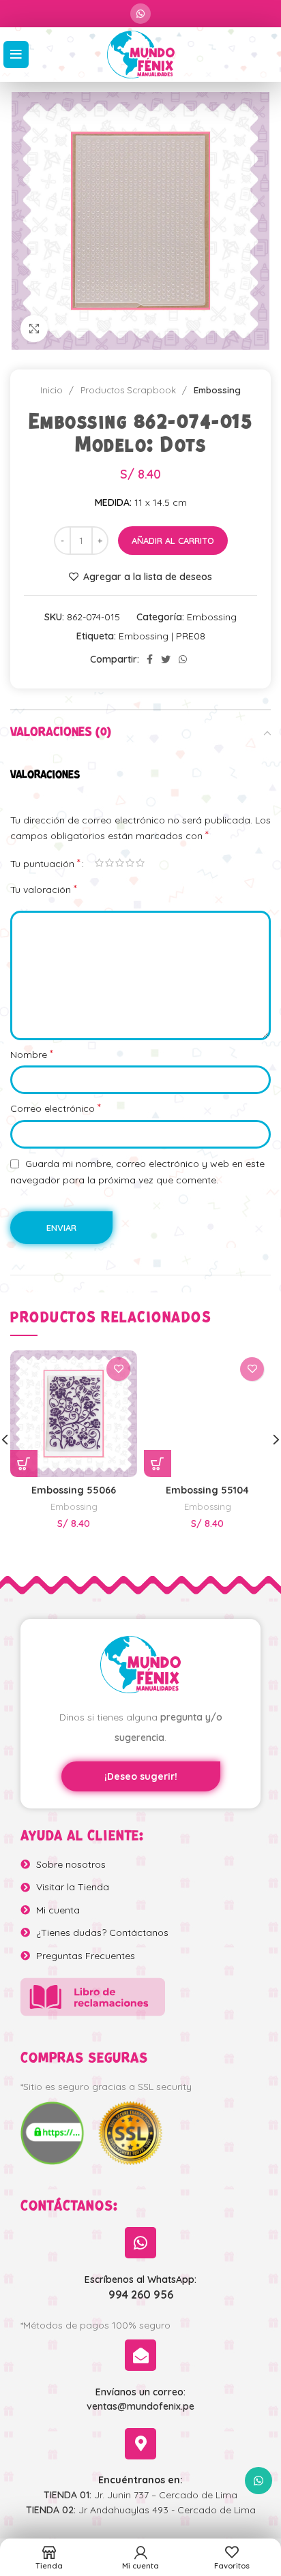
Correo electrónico (56, 1108)
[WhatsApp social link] (140, 14)
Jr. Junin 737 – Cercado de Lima (140, 2495)
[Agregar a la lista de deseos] (118, 1369)
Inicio (53, 390)
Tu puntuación (45, 863)
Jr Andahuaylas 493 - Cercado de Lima (141, 2510)
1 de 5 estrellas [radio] (99, 863)
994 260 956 (141, 2294)
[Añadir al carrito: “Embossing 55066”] (24, 1464)
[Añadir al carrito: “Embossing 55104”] (158, 1464)
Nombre (32, 1054)
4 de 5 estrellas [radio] (130, 863)
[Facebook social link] (150, 659)
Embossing (217, 390)
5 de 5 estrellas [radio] (140, 863)
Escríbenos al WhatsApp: (140, 2279)
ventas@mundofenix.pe (140, 2406)
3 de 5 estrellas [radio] (120, 863)
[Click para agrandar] (34, 329)
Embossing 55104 (207, 1490)
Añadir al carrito (173, 541)
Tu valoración (44, 889)
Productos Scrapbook (130, 390)
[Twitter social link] (166, 659)
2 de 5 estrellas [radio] (109, 863)
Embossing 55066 (74, 1490)
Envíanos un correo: (140, 2392)
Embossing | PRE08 (162, 636)
